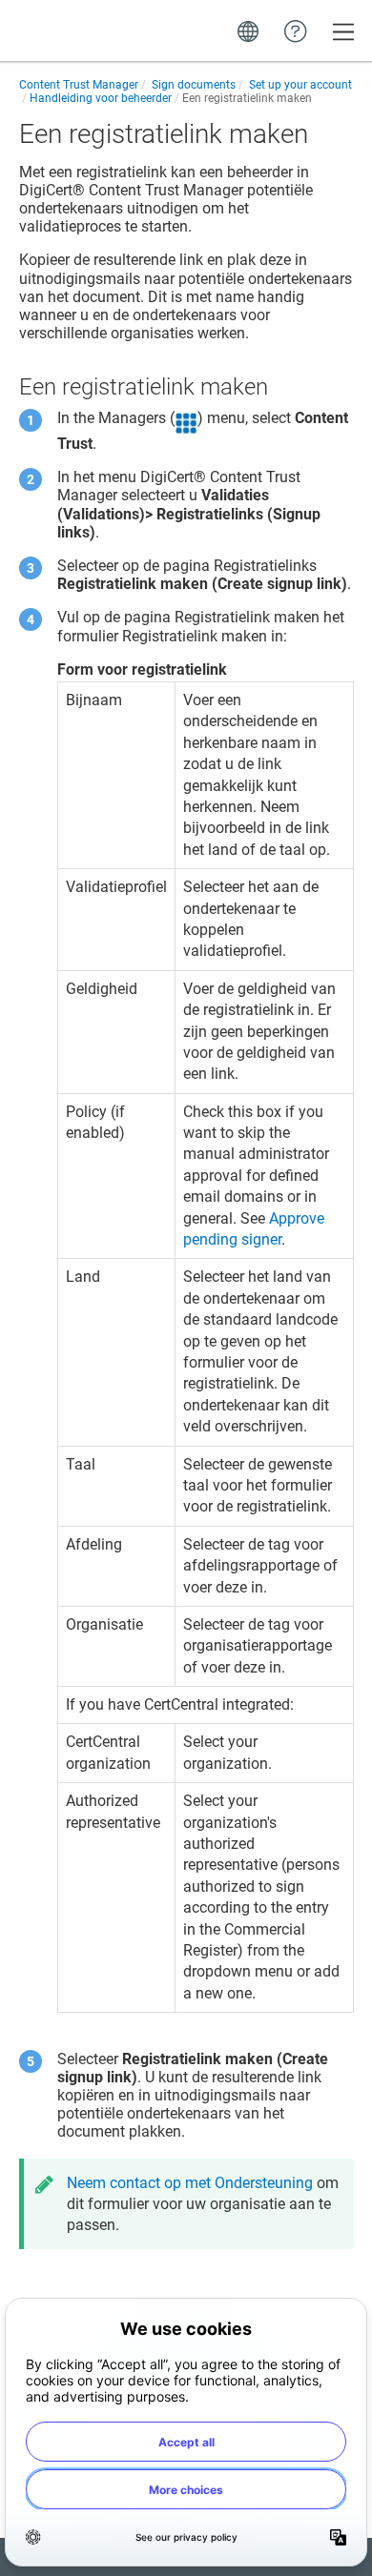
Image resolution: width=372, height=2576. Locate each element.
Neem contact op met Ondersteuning (190, 2183)
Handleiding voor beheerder (101, 98)
